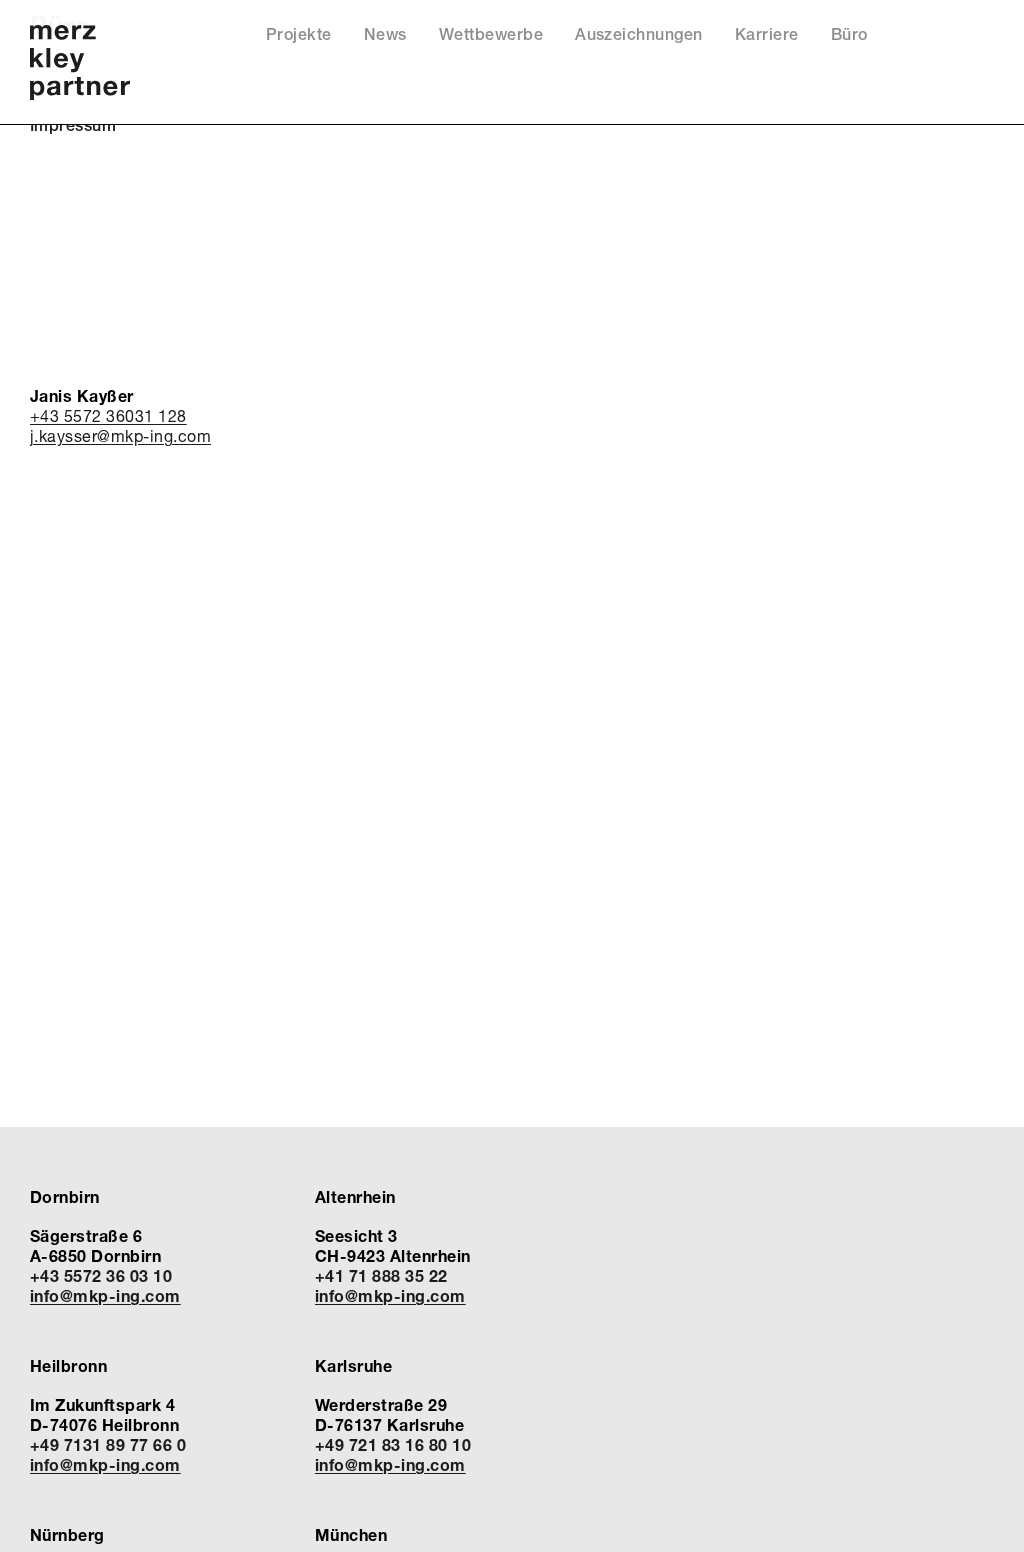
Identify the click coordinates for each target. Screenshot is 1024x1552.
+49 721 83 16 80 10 (393, 1444)
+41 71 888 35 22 (381, 1275)
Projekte (299, 34)
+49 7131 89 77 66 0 (108, 1444)
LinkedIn (953, 39)
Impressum (73, 125)
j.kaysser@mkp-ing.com (120, 435)
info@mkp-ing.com (105, 1295)
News (385, 34)
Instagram (981, 39)
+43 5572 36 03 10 (101, 1275)
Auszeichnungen (639, 34)
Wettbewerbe (491, 34)
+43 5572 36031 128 (108, 415)
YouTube (926, 39)
